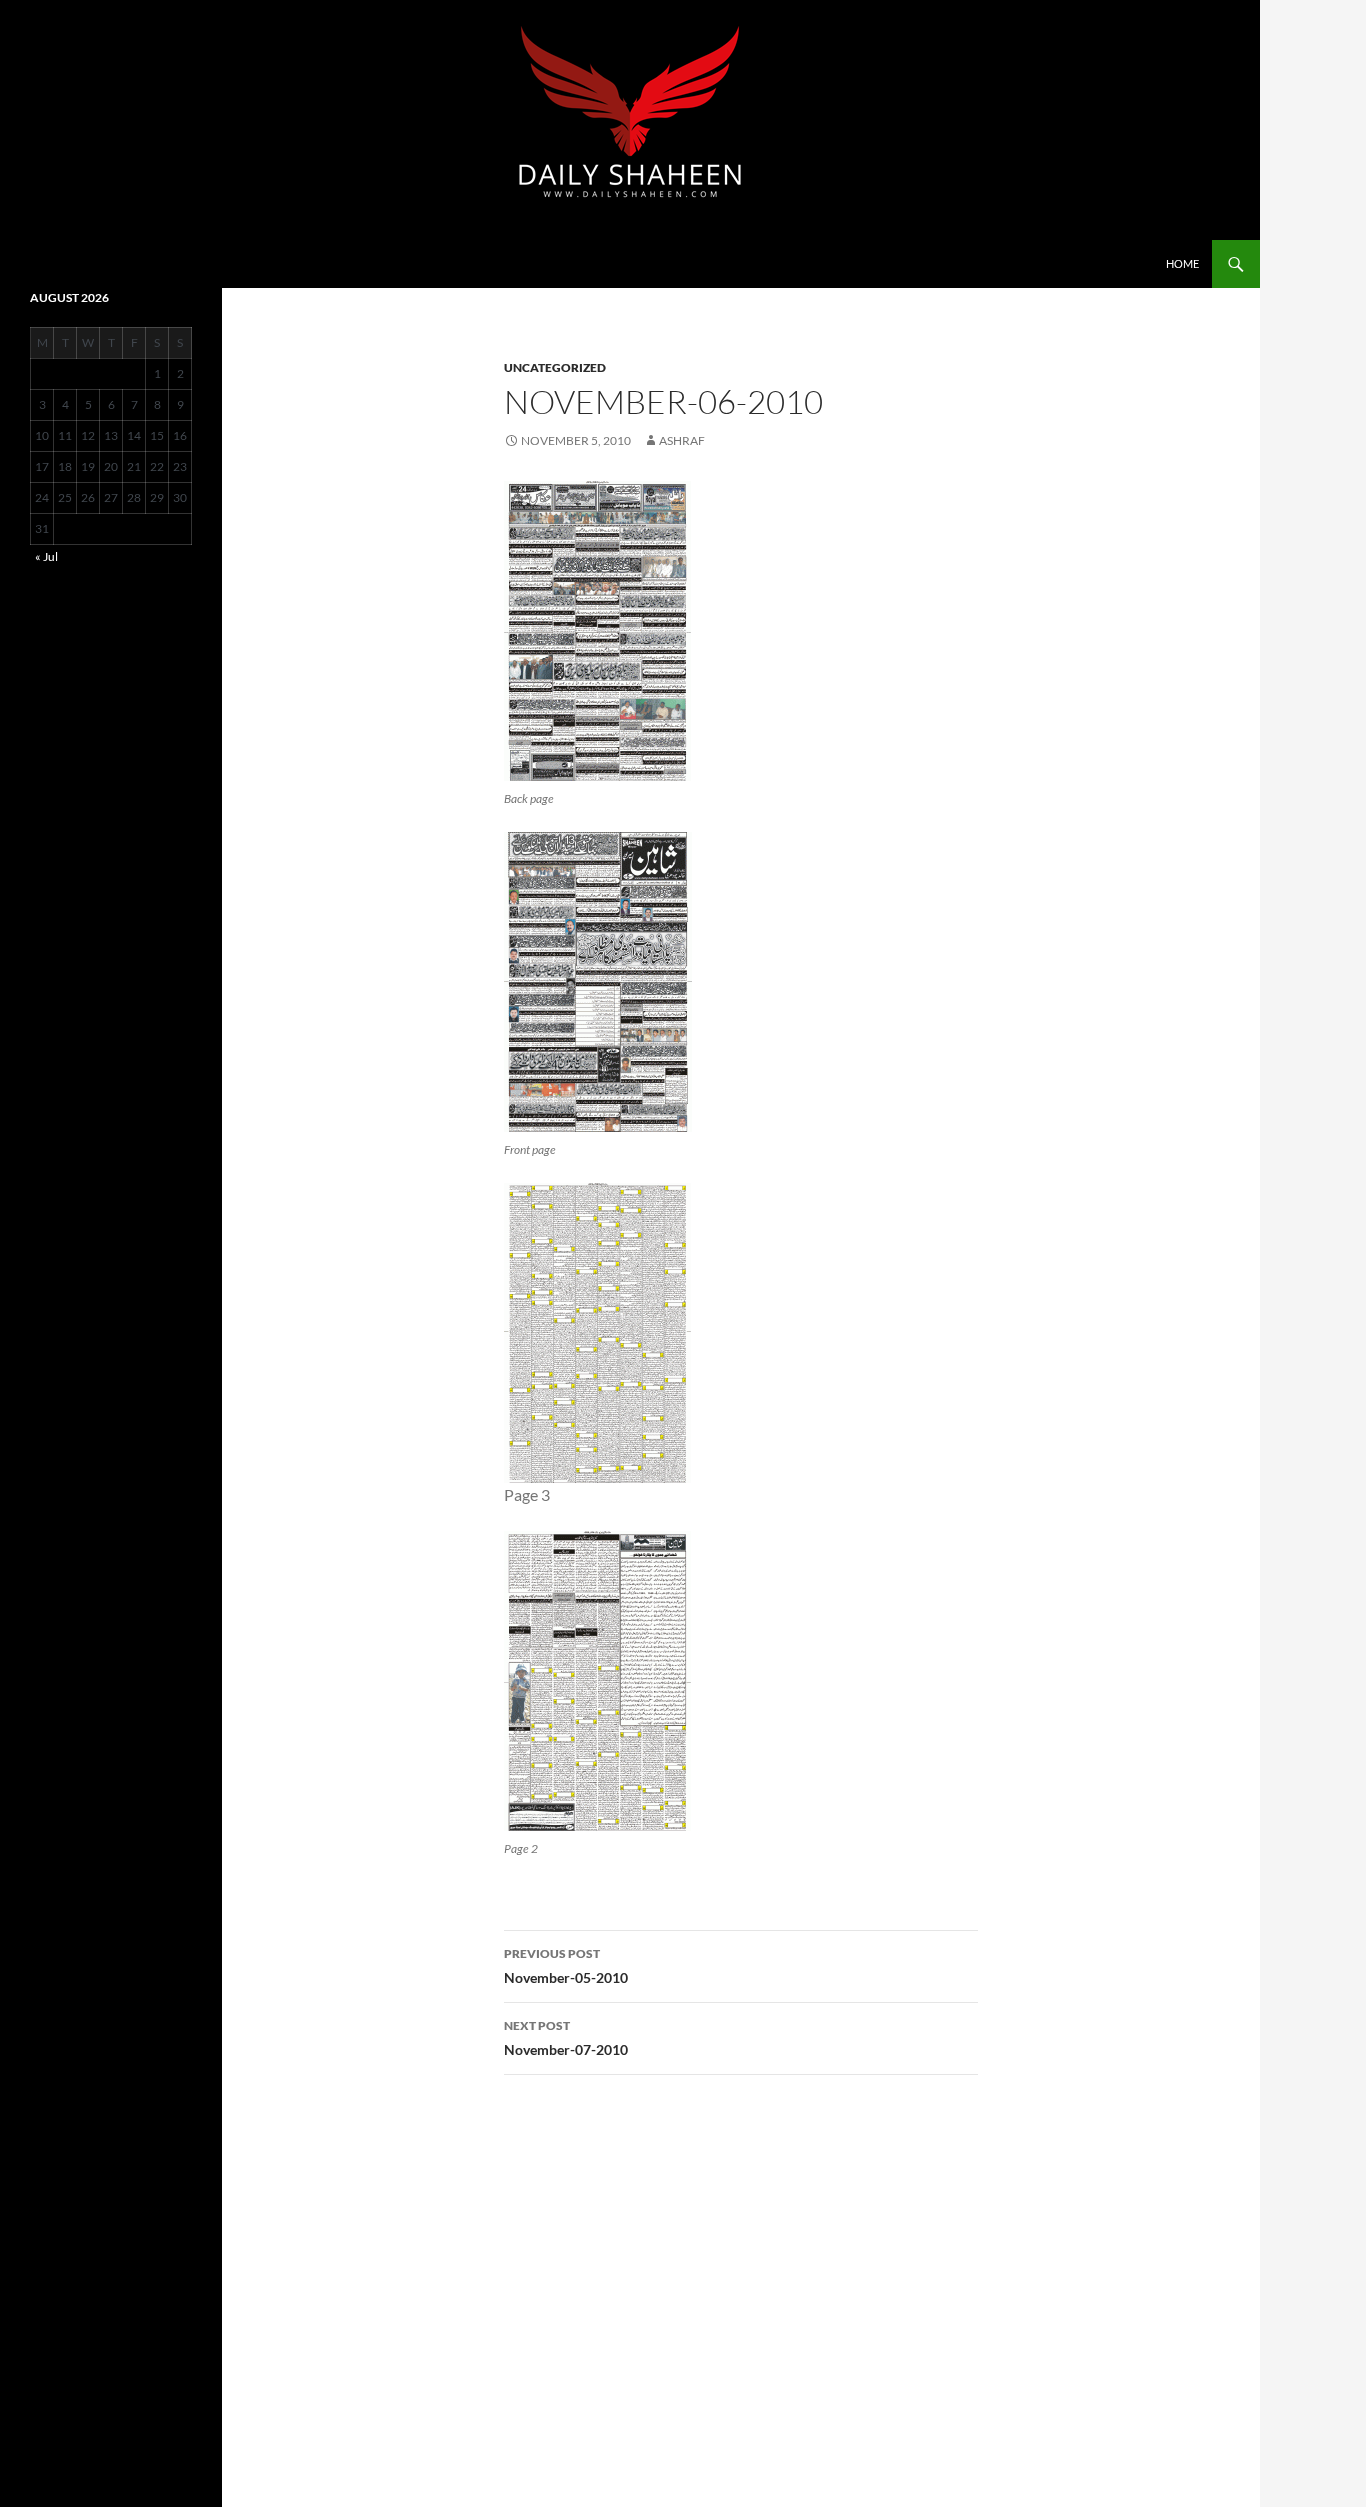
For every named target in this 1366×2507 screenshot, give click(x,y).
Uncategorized (555, 367)
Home (1182, 263)
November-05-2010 (566, 1966)
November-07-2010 (566, 2038)
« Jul (46, 556)
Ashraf (682, 440)
